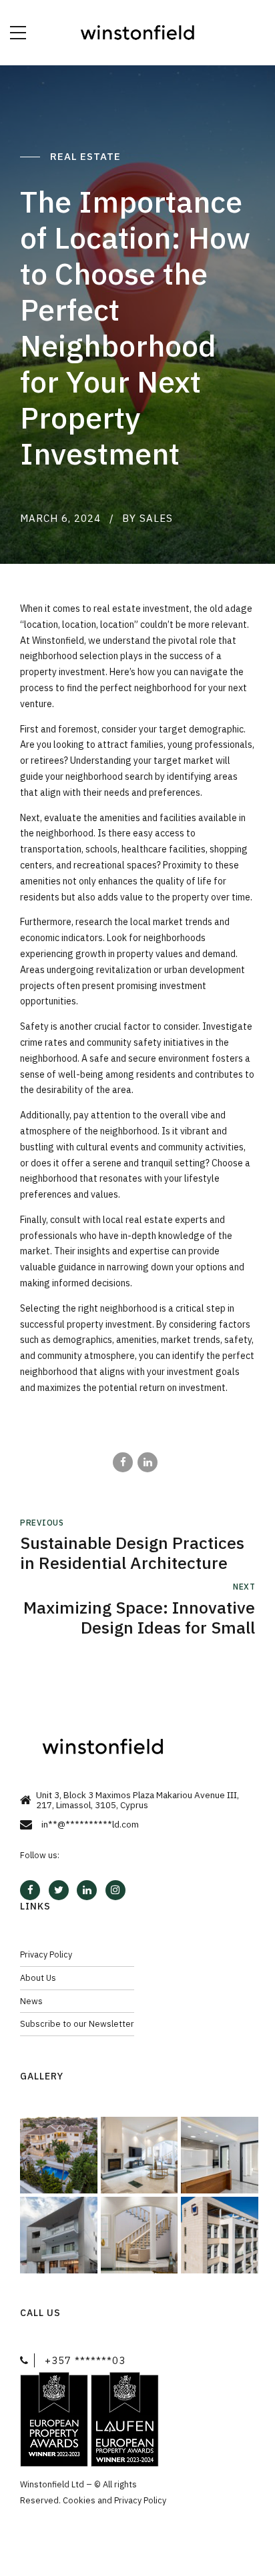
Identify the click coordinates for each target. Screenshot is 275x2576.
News (31, 2001)
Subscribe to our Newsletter (77, 2023)
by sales (148, 518)
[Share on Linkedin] (148, 1462)
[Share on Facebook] (123, 1462)
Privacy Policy (46, 1954)
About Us (38, 1977)
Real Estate (87, 156)
